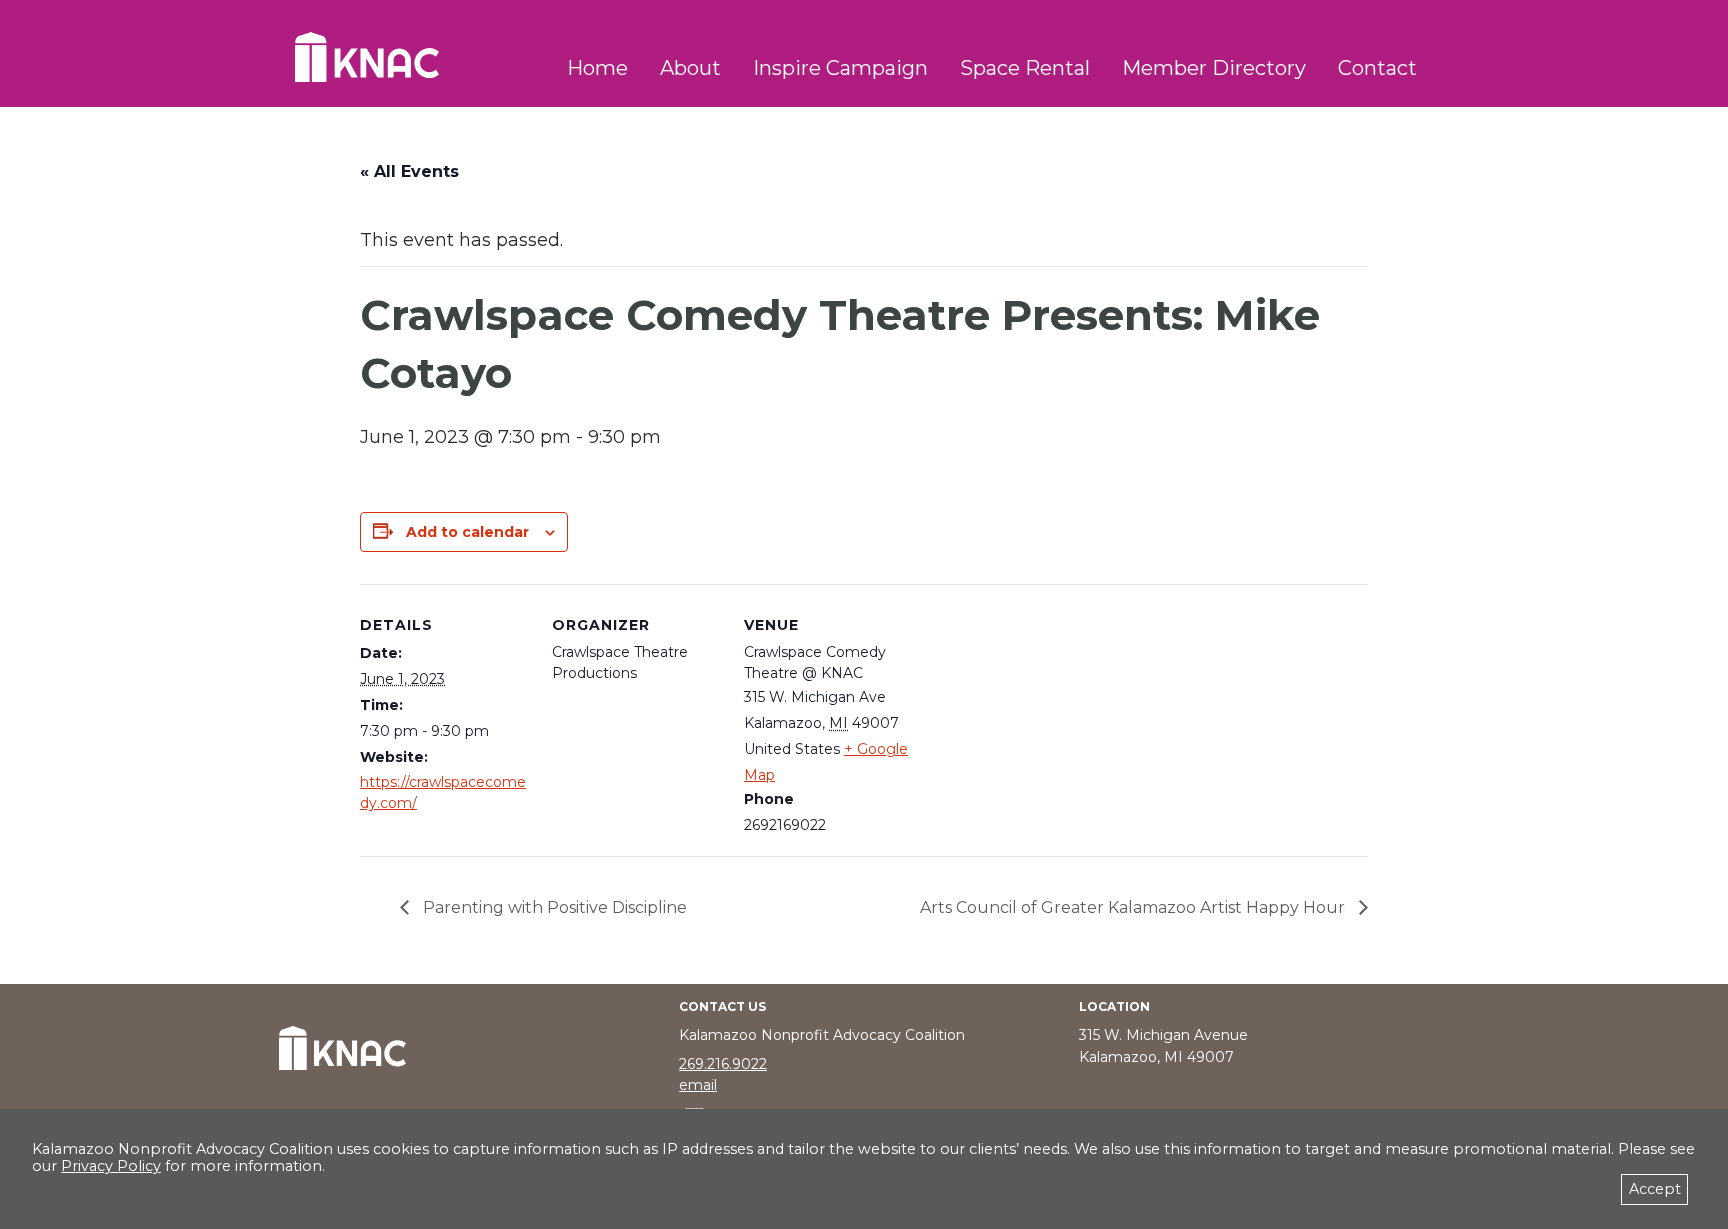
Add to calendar (467, 532)
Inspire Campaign (840, 68)
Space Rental (1025, 68)
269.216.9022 (723, 1064)
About (690, 68)
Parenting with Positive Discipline (553, 907)
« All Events (409, 171)
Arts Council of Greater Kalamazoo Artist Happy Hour (1134, 907)
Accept (1655, 1189)
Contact (1377, 68)
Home (597, 68)
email (698, 1085)
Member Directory (1214, 68)
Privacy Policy (111, 1166)
